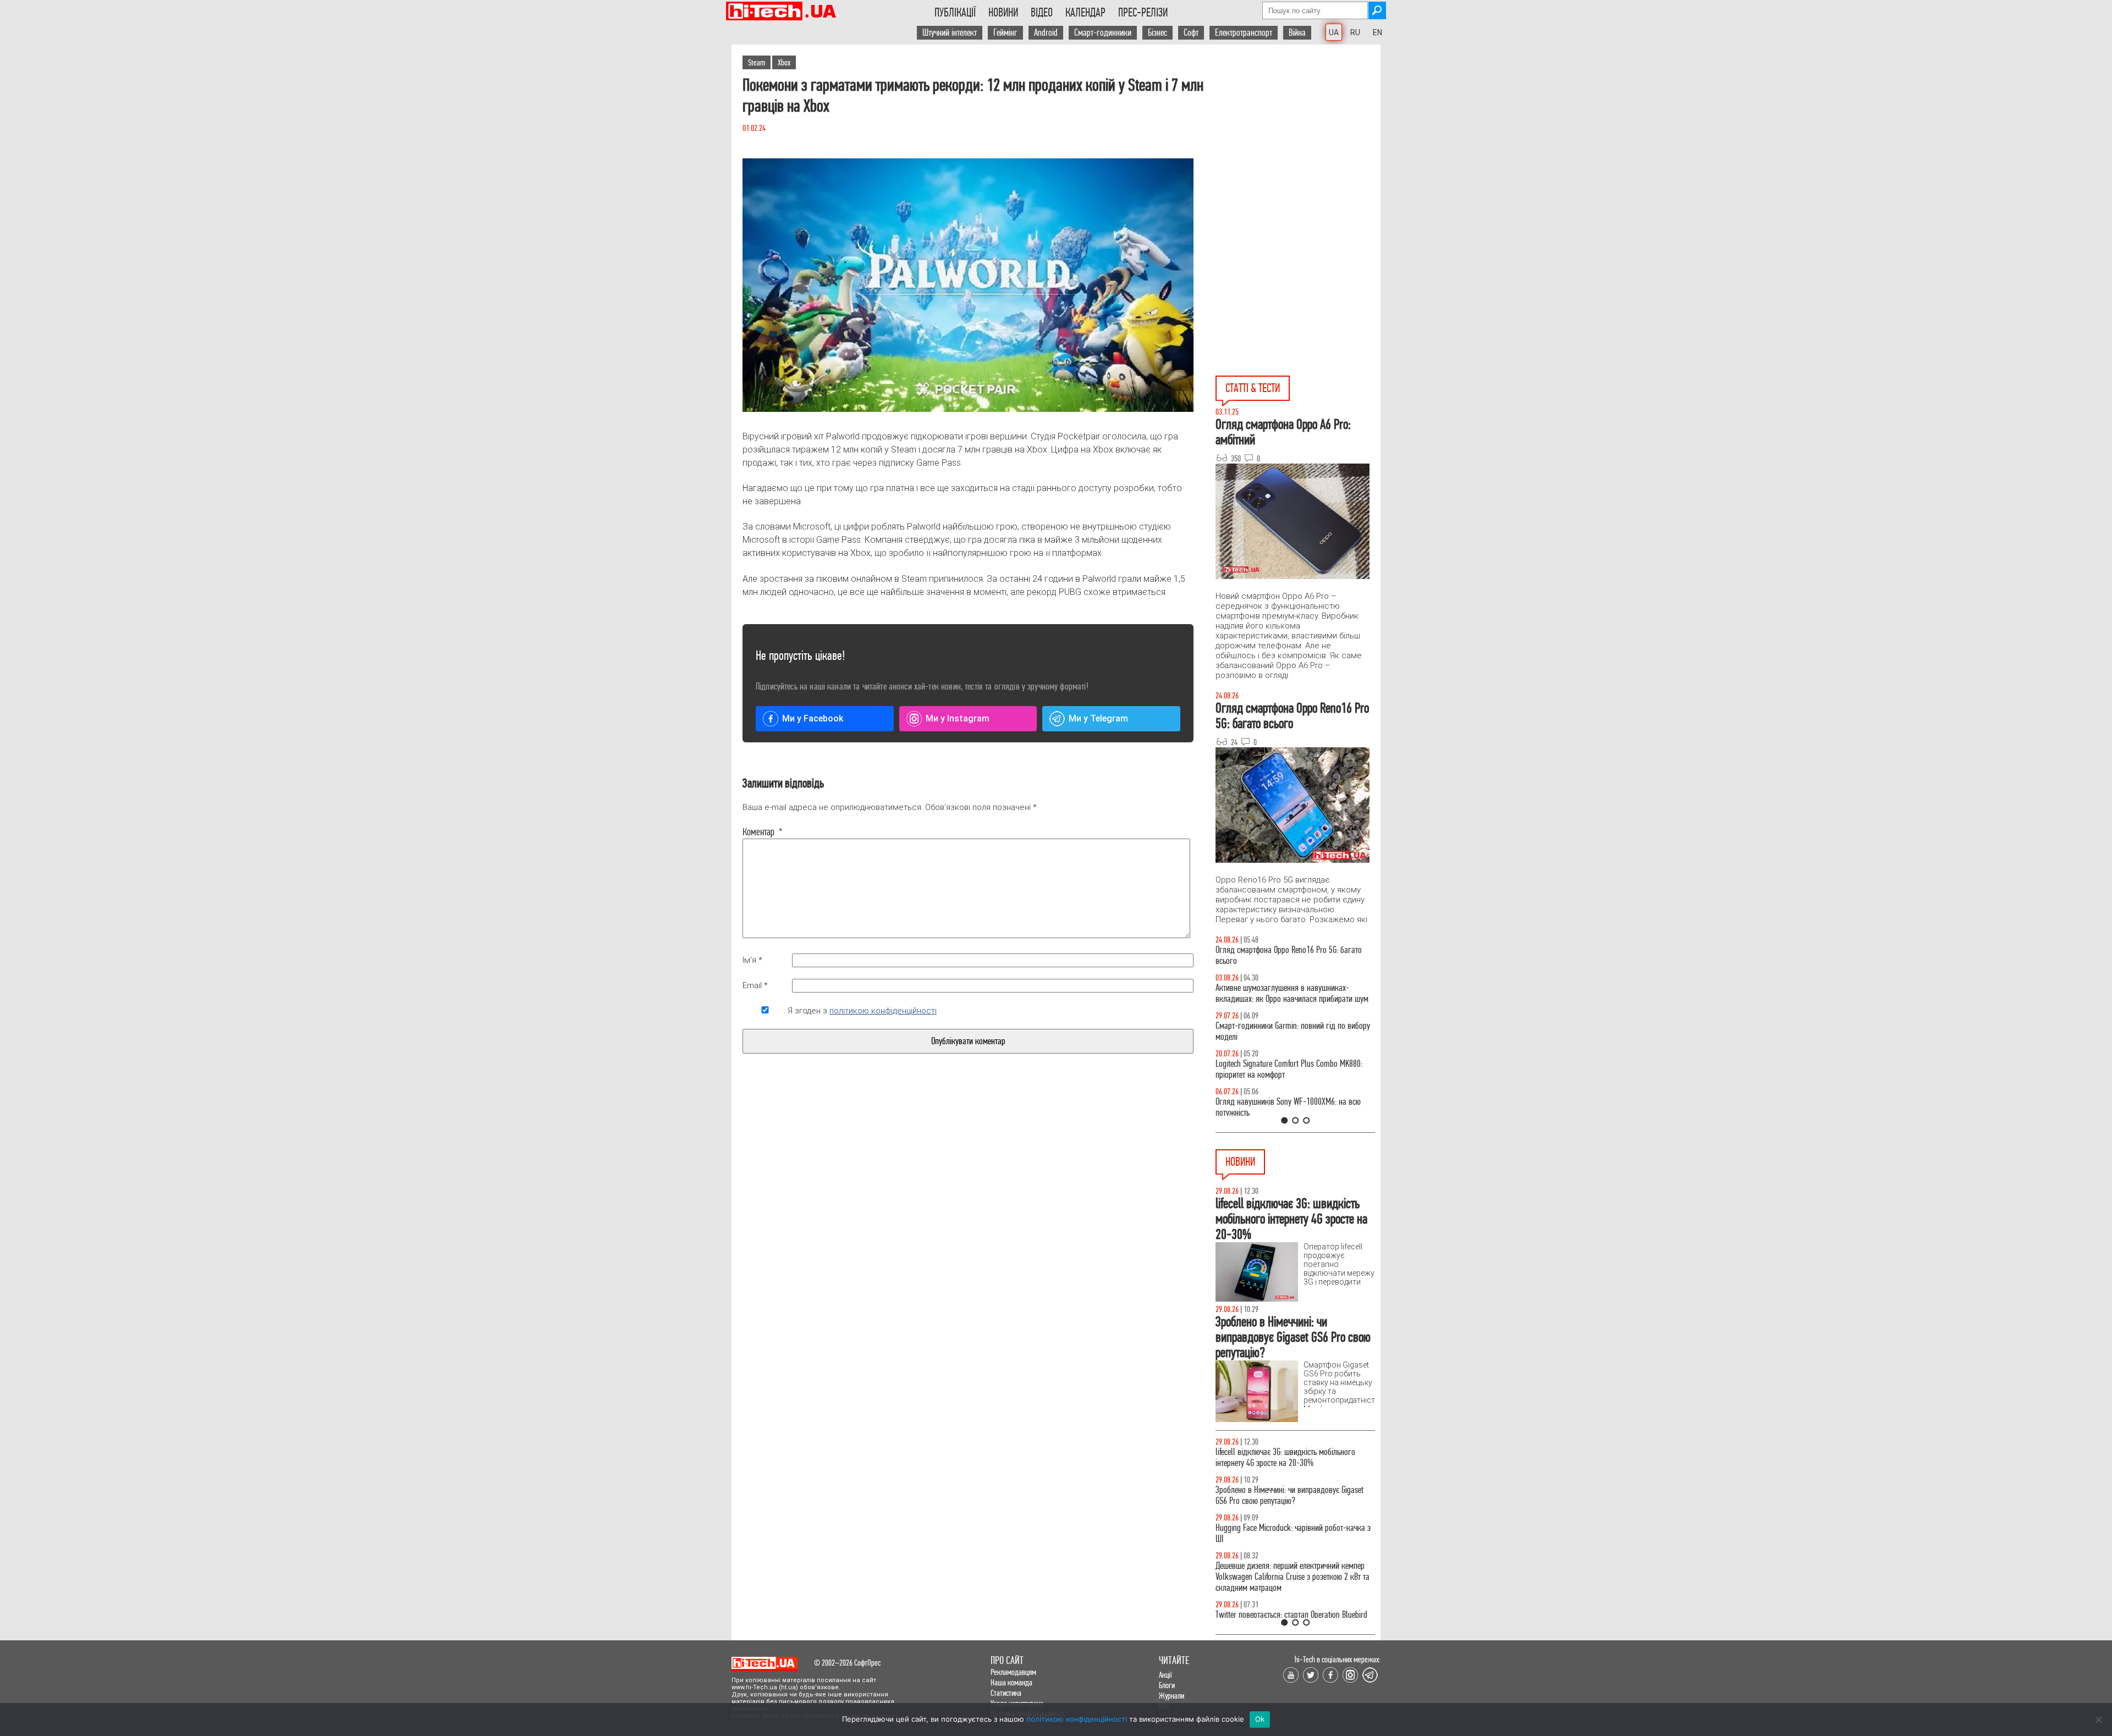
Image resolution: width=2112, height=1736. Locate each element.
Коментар (763, 832)
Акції (1165, 1675)
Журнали (1171, 1696)
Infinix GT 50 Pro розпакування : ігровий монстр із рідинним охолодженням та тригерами (1295, 1069)
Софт (1191, 33)
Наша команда (1011, 1682)
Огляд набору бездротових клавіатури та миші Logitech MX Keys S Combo (1291, 955)
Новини (1003, 13)
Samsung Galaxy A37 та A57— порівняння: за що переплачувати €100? (1295, 1107)
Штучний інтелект (950, 33)
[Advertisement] (1298, 144)
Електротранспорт (1244, 33)
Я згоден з (862, 1011)
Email (755, 985)
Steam (757, 62)
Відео (1042, 13)
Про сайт (1007, 1660)
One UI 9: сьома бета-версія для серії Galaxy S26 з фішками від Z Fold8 (1295, 1495)
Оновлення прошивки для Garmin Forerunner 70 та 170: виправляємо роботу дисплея (1292, 1571)
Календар (1085, 13)
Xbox (784, 62)
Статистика (1006, 1693)
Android (1046, 33)
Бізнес (1157, 33)
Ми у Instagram (958, 718)
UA (1334, 32)
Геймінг (1005, 33)
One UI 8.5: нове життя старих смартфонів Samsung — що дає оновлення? (1281, 993)
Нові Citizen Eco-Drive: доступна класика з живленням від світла (1283, 1533)
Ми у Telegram (1098, 718)
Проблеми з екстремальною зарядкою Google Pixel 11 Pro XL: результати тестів (1288, 1457)
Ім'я (752, 960)
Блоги (1167, 1685)
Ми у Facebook (813, 718)
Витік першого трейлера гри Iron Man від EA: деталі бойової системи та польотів (1287, 1609)
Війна (1297, 33)
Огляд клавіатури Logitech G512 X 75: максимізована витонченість (1275, 1031)
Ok (1260, 1719)
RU (1355, 32)
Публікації (955, 13)
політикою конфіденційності (883, 1011)
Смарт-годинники (1103, 33)
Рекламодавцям (1013, 1672)
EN (1377, 32)
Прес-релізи (1143, 13)
